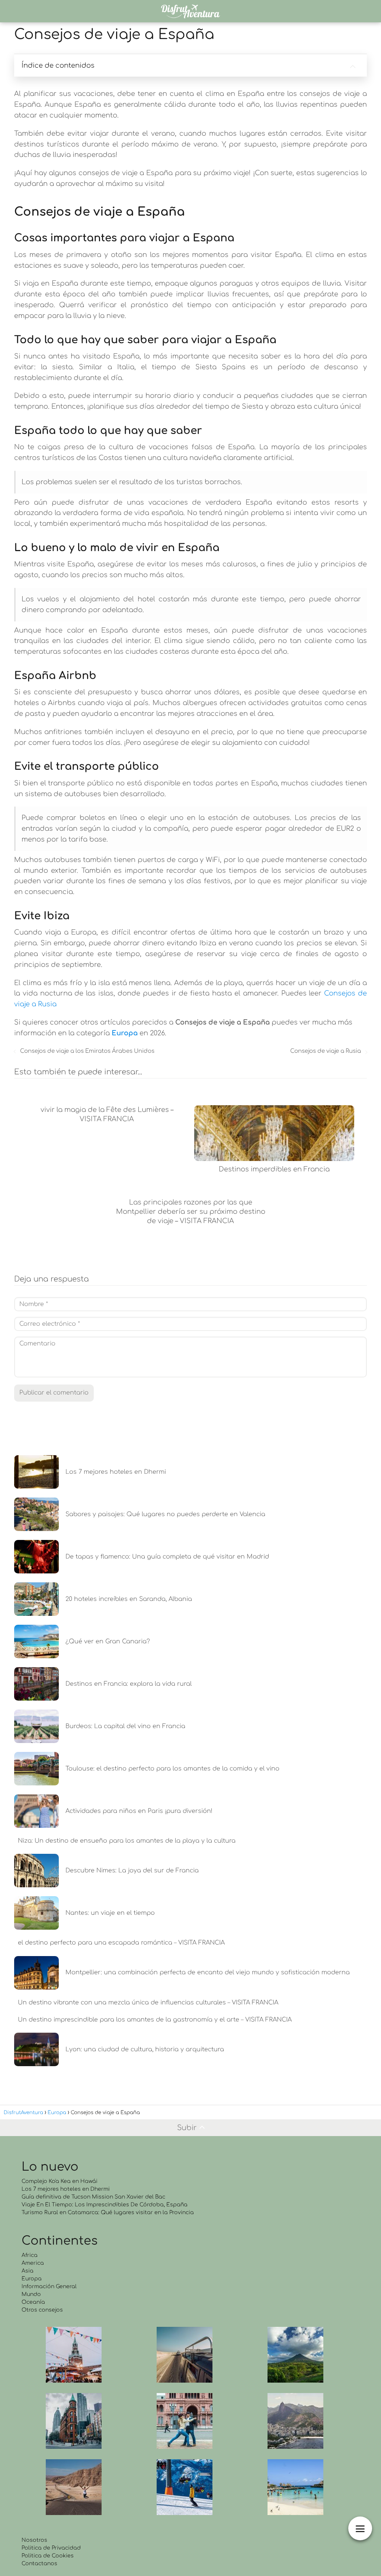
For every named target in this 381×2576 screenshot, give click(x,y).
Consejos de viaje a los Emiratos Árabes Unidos (87, 1051)
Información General (49, 2286)
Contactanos (39, 2564)
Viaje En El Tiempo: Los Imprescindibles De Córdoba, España (105, 2205)
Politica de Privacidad (51, 2548)
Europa (32, 2279)
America (33, 2263)
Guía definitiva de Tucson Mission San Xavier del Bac (93, 2197)
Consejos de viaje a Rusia (326, 1051)
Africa (30, 2255)
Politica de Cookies (48, 2556)
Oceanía (33, 2302)
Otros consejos (42, 2310)
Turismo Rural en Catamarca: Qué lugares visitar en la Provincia (108, 2212)
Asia (28, 2271)
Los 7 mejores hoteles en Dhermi (66, 2189)
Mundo (31, 2294)
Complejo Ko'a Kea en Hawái (60, 2181)
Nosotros (34, 2540)
